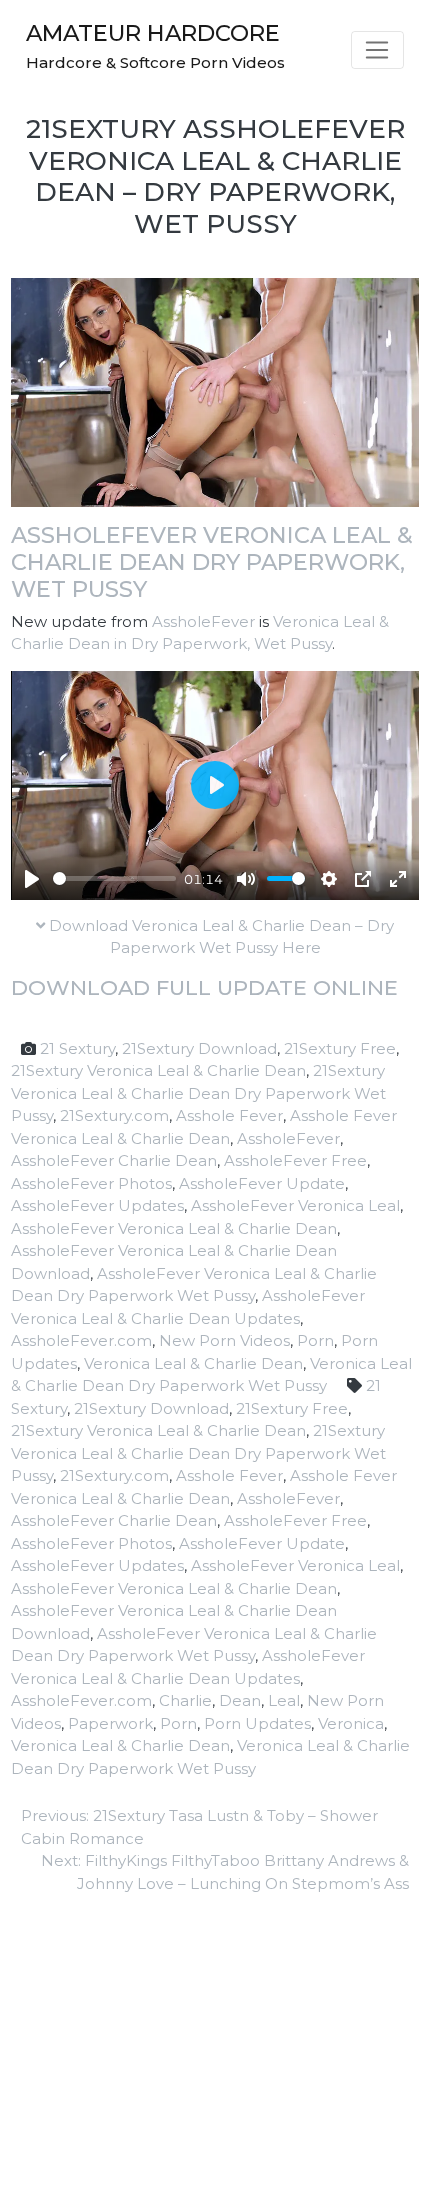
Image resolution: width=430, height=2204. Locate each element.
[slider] (114, 878)
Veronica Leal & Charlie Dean (193, 1363)
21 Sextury (77, 1048)
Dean (240, 1700)
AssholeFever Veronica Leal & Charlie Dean (174, 1228)
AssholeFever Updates (97, 1205)
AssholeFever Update (262, 1183)
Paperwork (110, 1723)
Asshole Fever (229, 1115)
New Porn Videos (224, 1340)
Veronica (351, 1723)
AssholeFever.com (81, 1340)
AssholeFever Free (295, 1160)
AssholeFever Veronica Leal (295, 1205)
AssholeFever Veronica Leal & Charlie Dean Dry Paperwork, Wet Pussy (212, 562)
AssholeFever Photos (91, 1183)
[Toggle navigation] (377, 50)
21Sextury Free (340, 1048)
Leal (284, 1700)
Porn (315, 1340)
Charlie (185, 1700)
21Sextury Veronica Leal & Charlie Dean (158, 1070)
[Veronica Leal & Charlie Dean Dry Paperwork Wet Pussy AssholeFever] (215, 390)
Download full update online (204, 987)
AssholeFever (203, 621)
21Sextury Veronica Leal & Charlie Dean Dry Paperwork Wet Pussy (198, 1093)
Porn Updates (257, 1723)
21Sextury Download (199, 1048)
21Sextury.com (114, 1115)
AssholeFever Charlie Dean (114, 1160)
